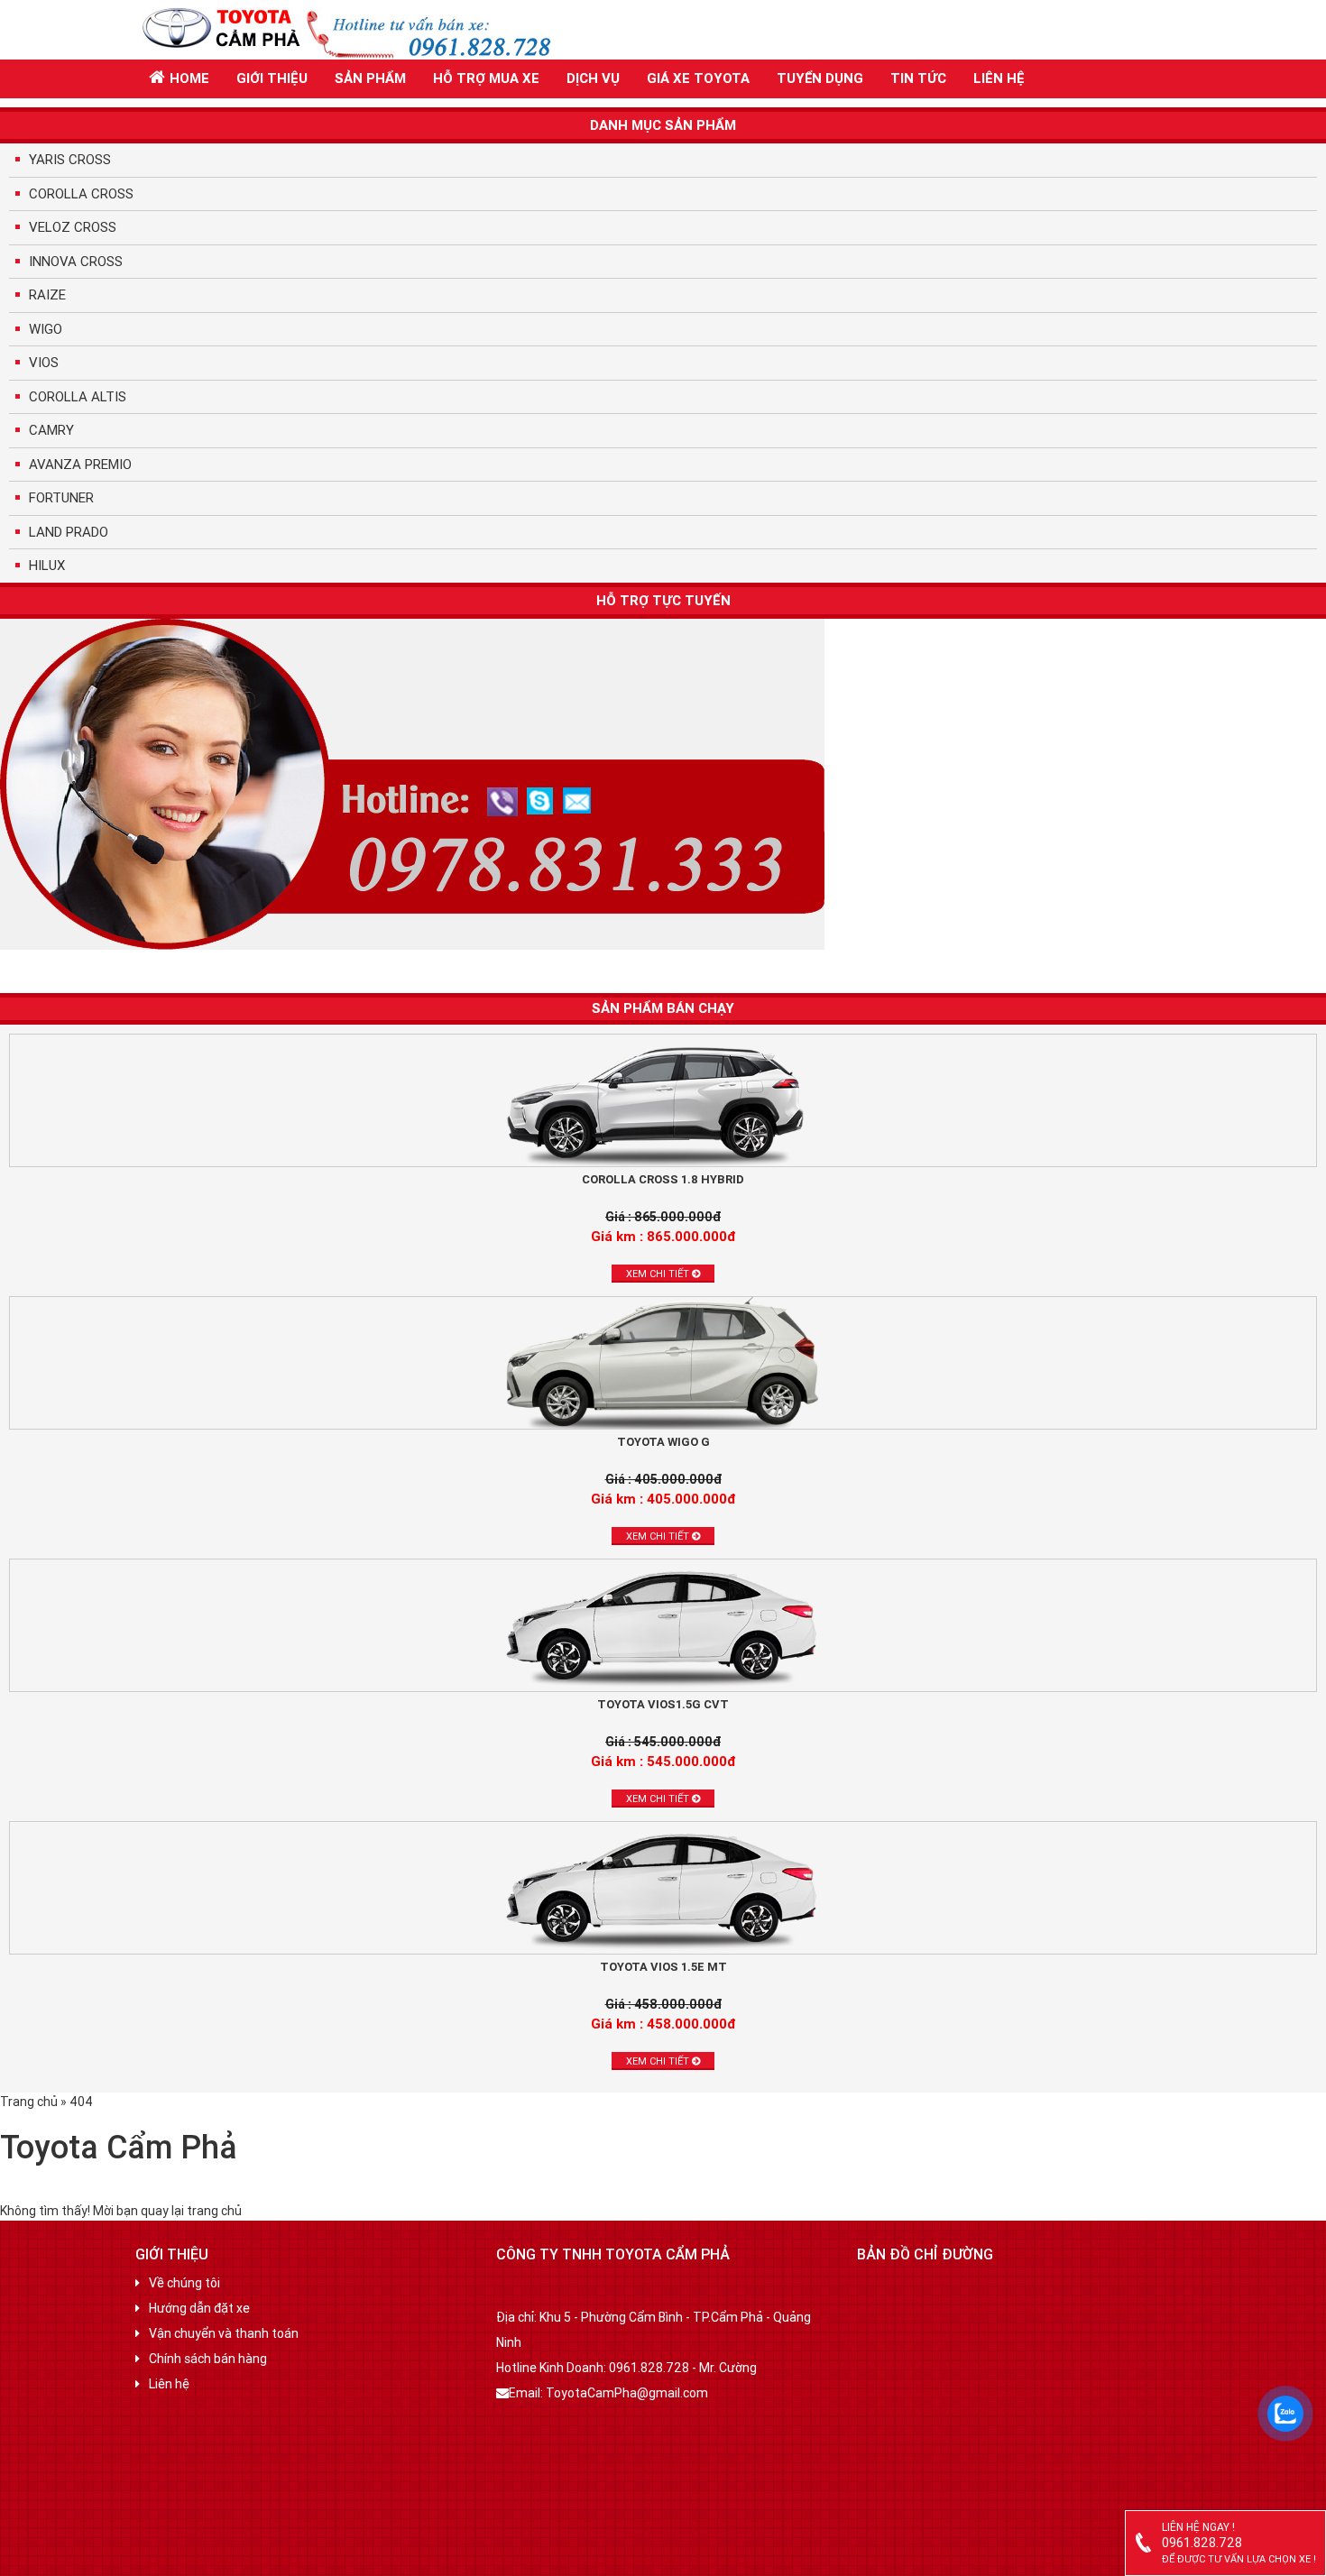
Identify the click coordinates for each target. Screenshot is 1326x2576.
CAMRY (51, 430)
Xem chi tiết (659, 1274)
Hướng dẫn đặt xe (199, 2308)
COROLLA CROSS (81, 193)
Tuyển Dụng (820, 78)
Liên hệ (999, 78)
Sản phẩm (370, 78)
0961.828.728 (1202, 2543)
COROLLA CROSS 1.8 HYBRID (663, 1179)
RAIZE (47, 294)
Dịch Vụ (593, 78)
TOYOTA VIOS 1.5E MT (663, 1967)
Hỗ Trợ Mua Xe (486, 78)
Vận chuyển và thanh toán (224, 2333)
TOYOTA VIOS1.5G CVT (663, 1704)
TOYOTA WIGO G (663, 1442)
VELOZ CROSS (73, 227)
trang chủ (214, 2211)
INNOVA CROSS (76, 261)
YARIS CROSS (70, 159)
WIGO (46, 329)
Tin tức (918, 78)
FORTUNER (61, 497)
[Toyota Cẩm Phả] (361, 29)
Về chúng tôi (184, 2283)
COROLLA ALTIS (78, 396)
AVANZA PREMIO (80, 464)
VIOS (44, 362)
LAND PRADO (69, 532)
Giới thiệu (272, 78)
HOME (189, 78)
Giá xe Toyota (698, 78)
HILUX (47, 565)
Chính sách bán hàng (208, 2359)
